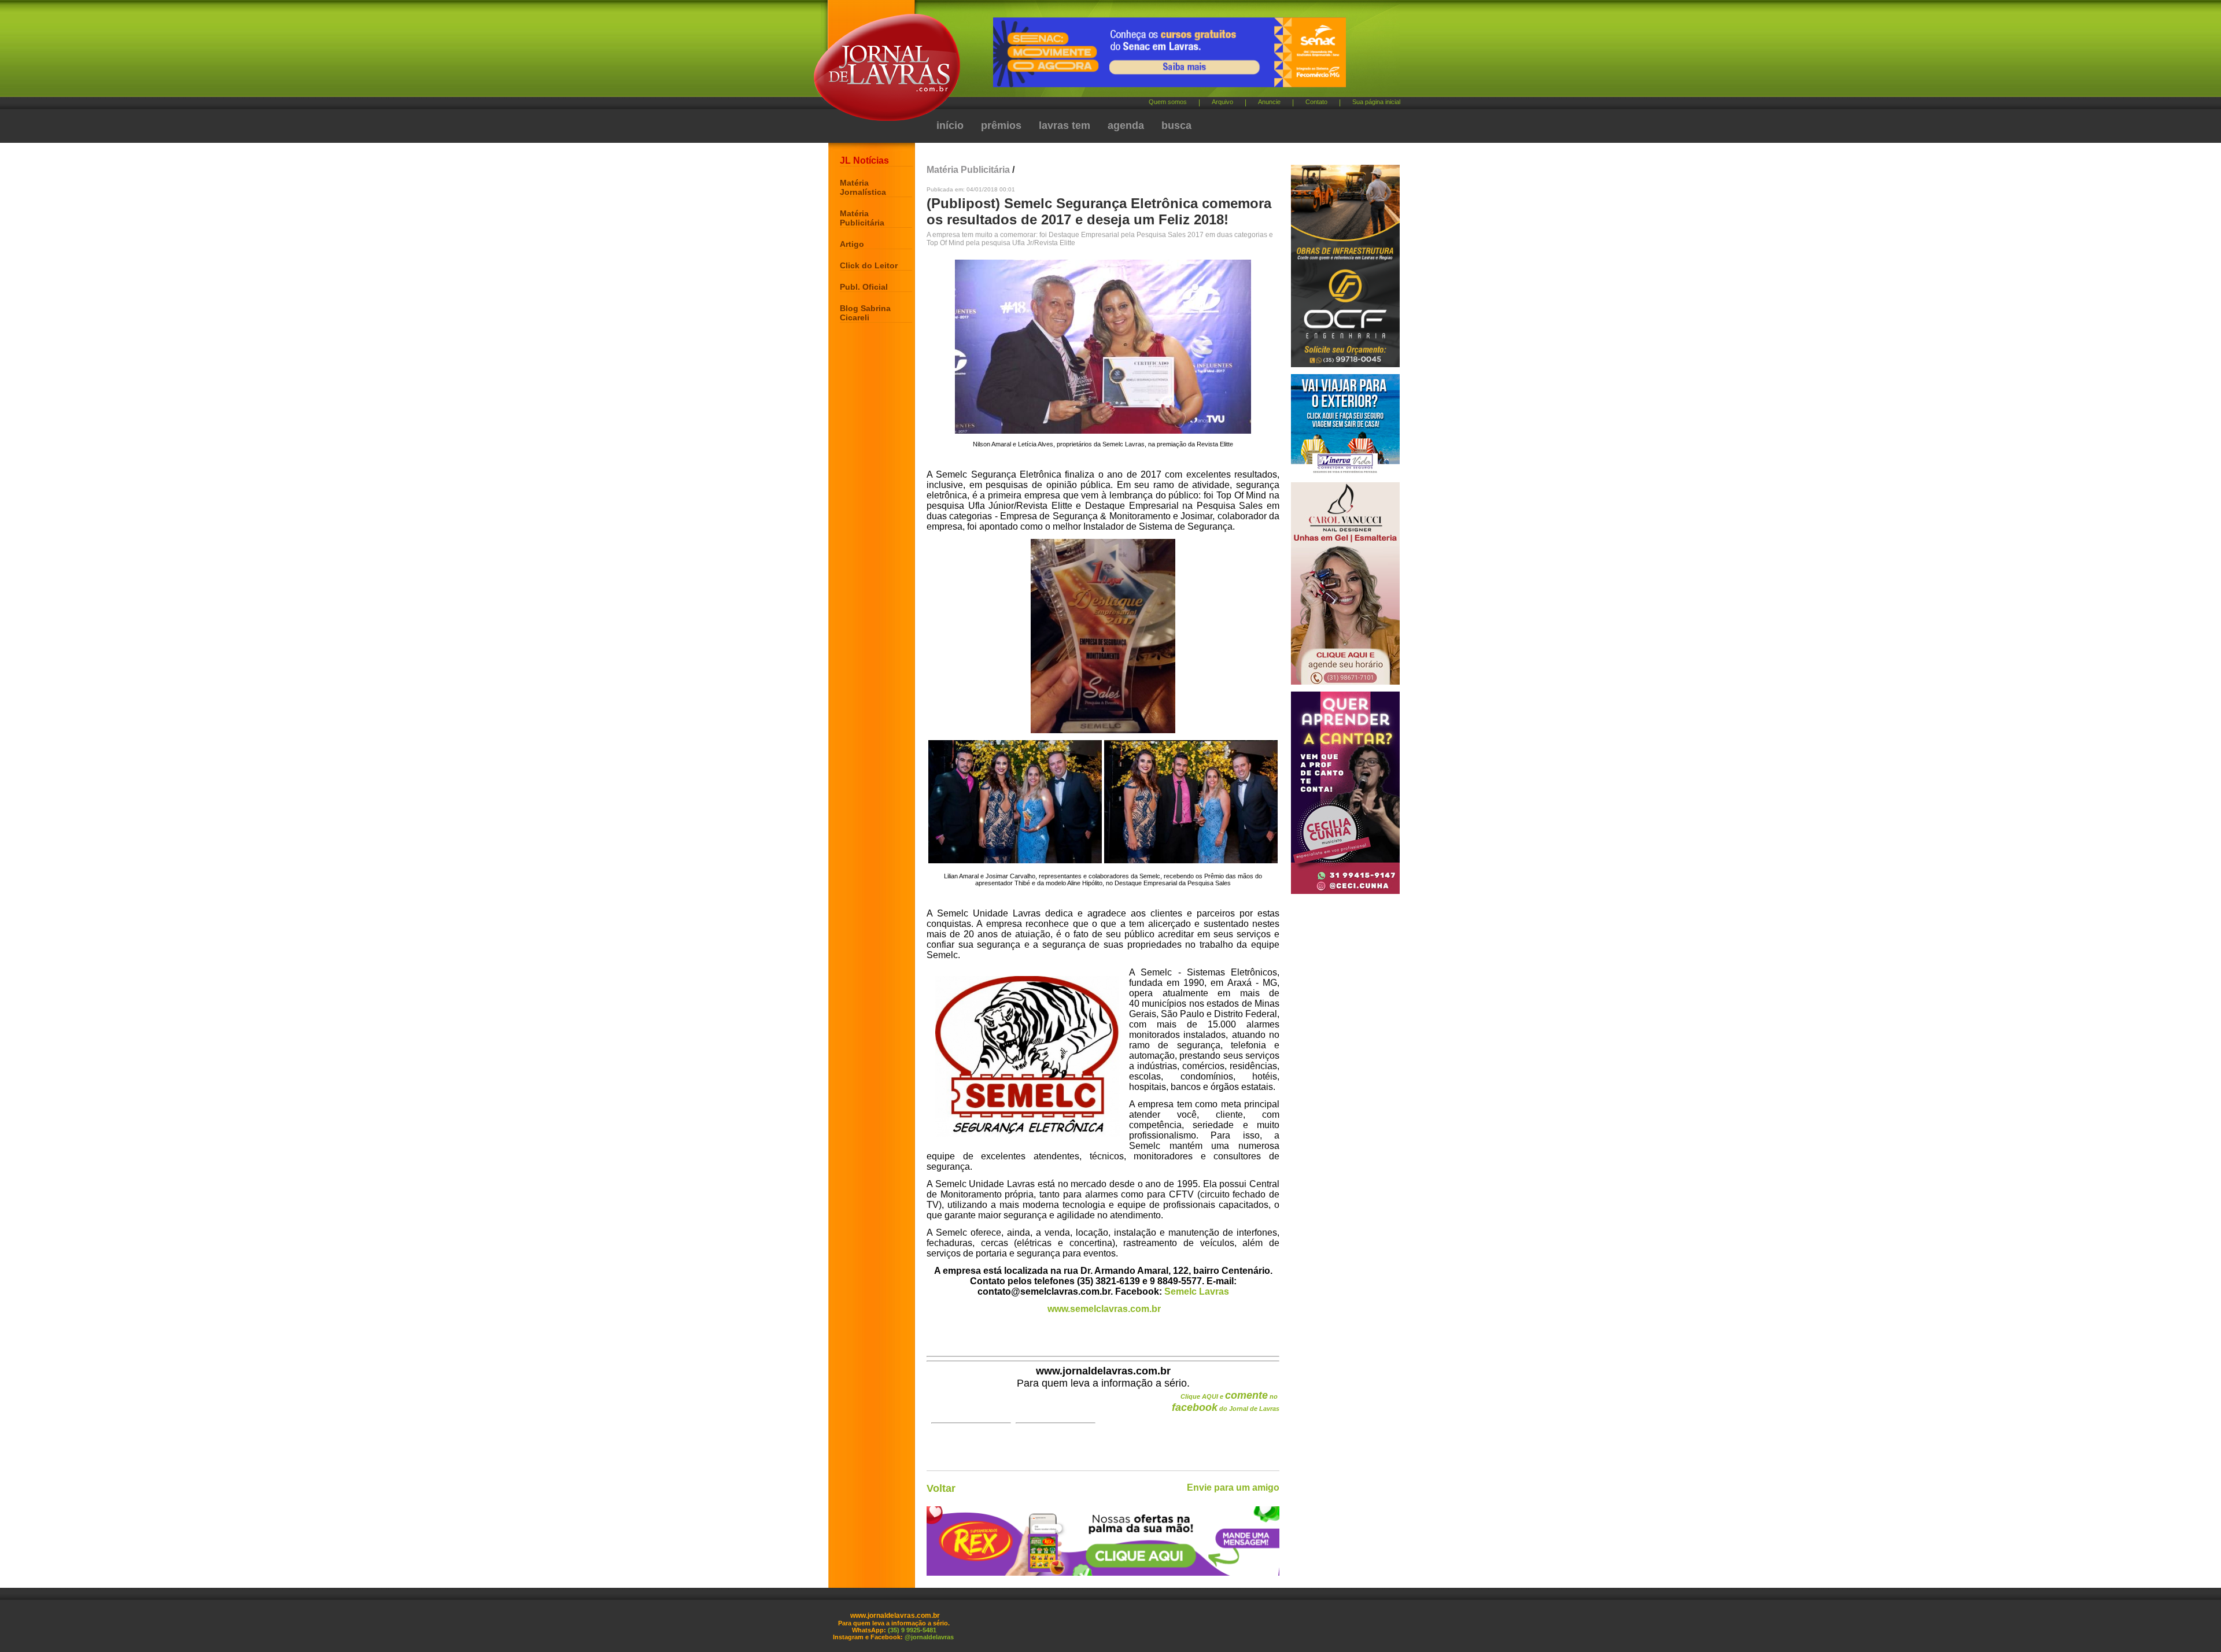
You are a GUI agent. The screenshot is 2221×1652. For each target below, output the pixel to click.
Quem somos (1168, 102)
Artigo (852, 244)
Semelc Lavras (1197, 1291)
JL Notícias (864, 160)
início (950, 125)
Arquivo (1222, 102)
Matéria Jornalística (863, 187)
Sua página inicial (1376, 102)
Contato (1316, 102)
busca (1176, 125)
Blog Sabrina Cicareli (865, 313)
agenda (1126, 125)
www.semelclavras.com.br (1104, 1309)
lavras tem (1065, 125)
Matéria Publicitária (862, 218)
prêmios (1001, 125)
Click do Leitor (869, 265)
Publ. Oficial (864, 287)
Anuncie (1269, 102)
